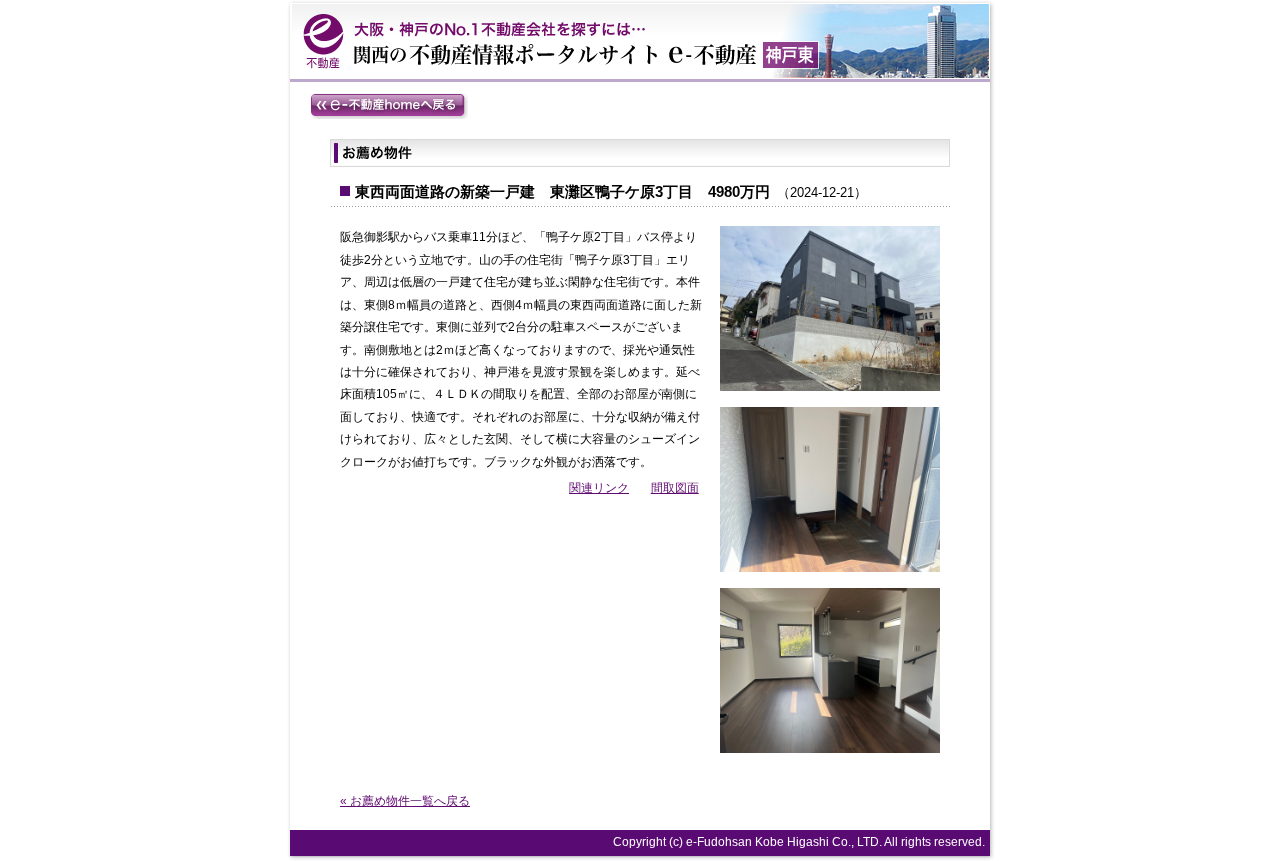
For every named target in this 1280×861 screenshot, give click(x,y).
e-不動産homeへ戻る (389, 106)
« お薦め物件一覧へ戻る (405, 801)
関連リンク (599, 488)
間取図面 (675, 488)
